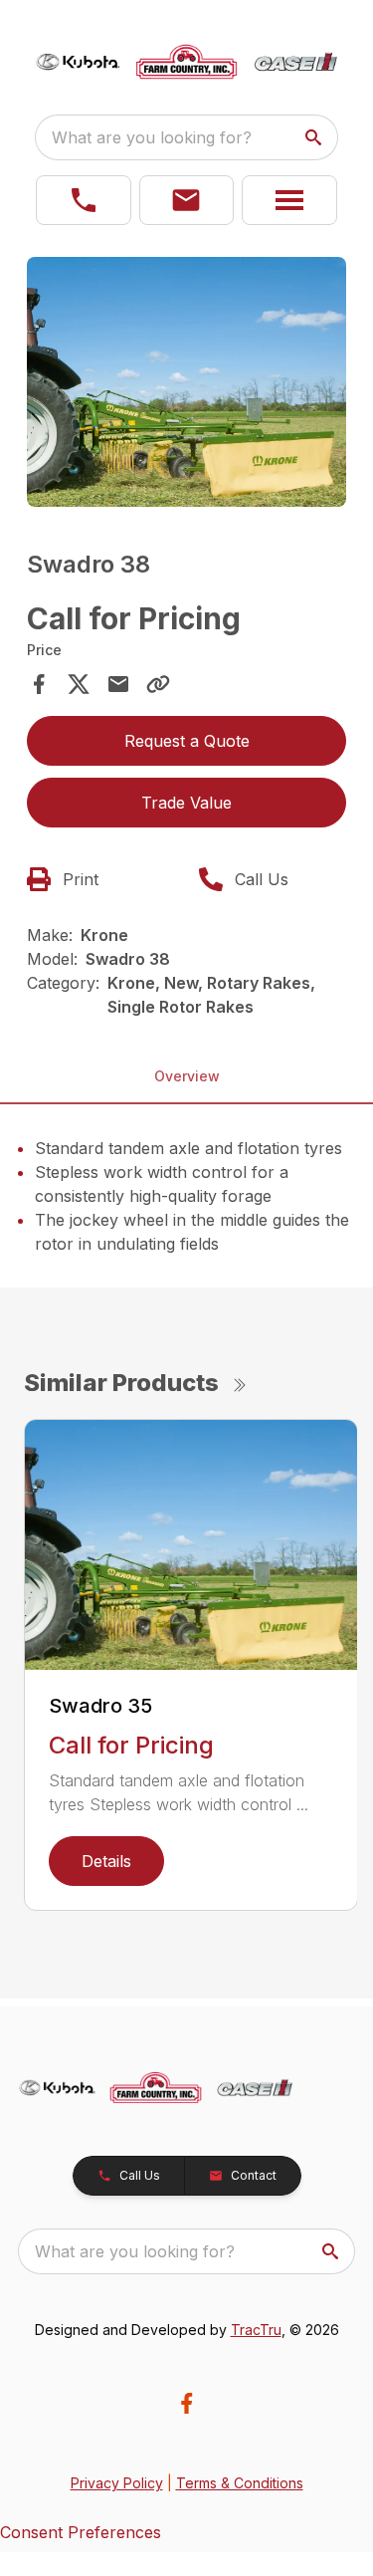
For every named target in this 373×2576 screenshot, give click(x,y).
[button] (84, 200)
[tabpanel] (187, 385)
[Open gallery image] (187, 382)
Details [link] (106, 1861)
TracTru (256, 2330)
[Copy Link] (158, 684)
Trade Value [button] (186, 803)
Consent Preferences (81, 2532)
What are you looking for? (152, 137)
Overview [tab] (187, 1076)
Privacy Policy (117, 2483)
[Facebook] (186, 2403)
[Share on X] (79, 684)
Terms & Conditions (240, 2483)
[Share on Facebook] (39, 684)
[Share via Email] (118, 684)
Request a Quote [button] (187, 741)
